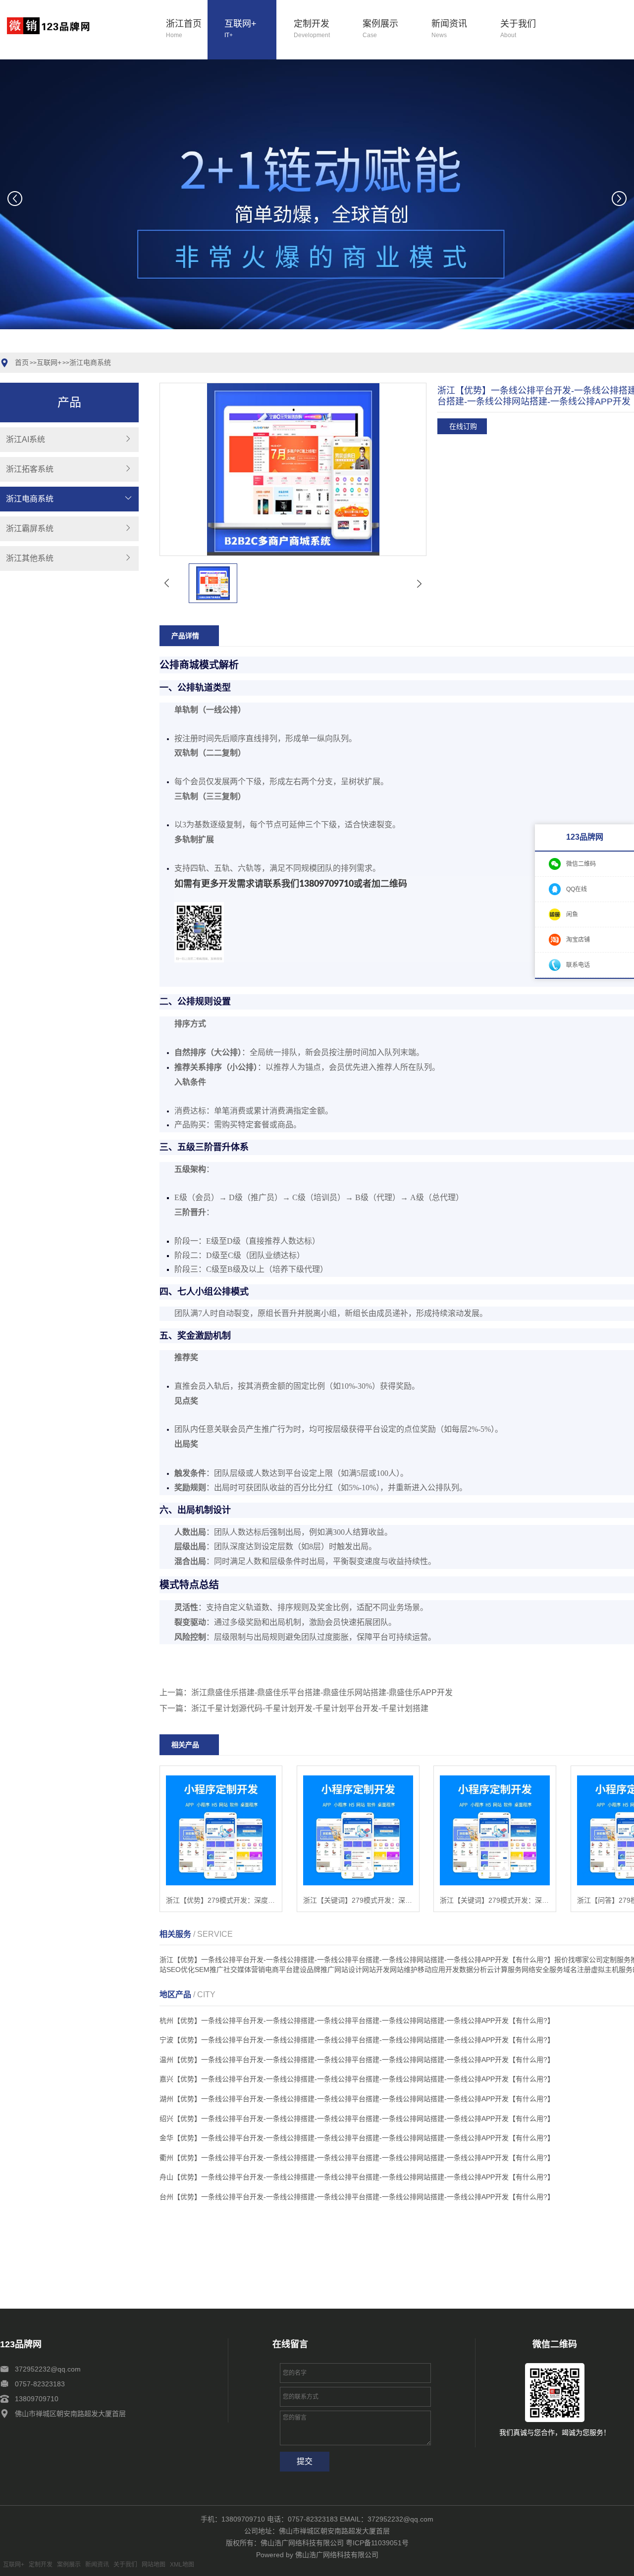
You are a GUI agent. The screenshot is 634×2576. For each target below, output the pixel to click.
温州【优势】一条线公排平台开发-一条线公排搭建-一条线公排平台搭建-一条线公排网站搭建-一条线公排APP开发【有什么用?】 (357, 2060)
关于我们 (518, 29)
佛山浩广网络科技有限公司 (337, 2555)
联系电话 (578, 964)
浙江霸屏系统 (30, 529)
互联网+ (240, 29)
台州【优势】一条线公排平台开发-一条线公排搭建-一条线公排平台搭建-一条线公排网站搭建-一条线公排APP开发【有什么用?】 (357, 2197)
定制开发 (312, 29)
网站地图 (154, 2565)
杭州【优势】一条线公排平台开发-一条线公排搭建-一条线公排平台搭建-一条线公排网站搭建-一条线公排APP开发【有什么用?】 (357, 2020)
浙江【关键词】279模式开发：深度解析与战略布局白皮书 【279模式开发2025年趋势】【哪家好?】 (495, 1900)
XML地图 (182, 2565)
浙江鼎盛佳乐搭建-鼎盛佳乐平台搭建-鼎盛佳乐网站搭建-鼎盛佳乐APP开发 (322, 1692)
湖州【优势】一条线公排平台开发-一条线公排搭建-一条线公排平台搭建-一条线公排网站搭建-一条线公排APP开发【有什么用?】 (357, 2099)
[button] (245, 347)
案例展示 (380, 29)
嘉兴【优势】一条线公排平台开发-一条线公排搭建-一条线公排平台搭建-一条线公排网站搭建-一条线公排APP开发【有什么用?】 (357, 2079)
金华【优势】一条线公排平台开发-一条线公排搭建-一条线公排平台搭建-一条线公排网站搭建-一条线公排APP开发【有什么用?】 (357, 2138)
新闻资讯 (449, 29)
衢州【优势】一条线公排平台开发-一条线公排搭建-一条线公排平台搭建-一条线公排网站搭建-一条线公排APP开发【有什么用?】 (357, 2158)
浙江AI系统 (26, 439)
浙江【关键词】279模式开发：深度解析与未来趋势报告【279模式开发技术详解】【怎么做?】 (358, 1900)
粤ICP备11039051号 (377, 2543)
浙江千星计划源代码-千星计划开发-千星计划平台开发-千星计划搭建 (310, 1708)
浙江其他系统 (30, 558)
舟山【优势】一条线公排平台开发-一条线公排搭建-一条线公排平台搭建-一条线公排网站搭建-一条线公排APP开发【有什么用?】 (357, 2177)
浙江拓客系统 (30, 469)
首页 (22, 362)
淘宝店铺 (578, 939)
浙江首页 (184, 29)
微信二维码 (581, 863)
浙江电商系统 (90, 362)
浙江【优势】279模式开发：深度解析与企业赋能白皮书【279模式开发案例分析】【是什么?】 (221, 1900)
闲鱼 (572, 914)
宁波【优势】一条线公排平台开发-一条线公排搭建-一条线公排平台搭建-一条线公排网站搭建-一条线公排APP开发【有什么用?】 (357, 2040)
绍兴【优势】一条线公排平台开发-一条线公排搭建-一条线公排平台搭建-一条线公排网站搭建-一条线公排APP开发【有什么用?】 (357, 2119)
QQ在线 (577, 889)
